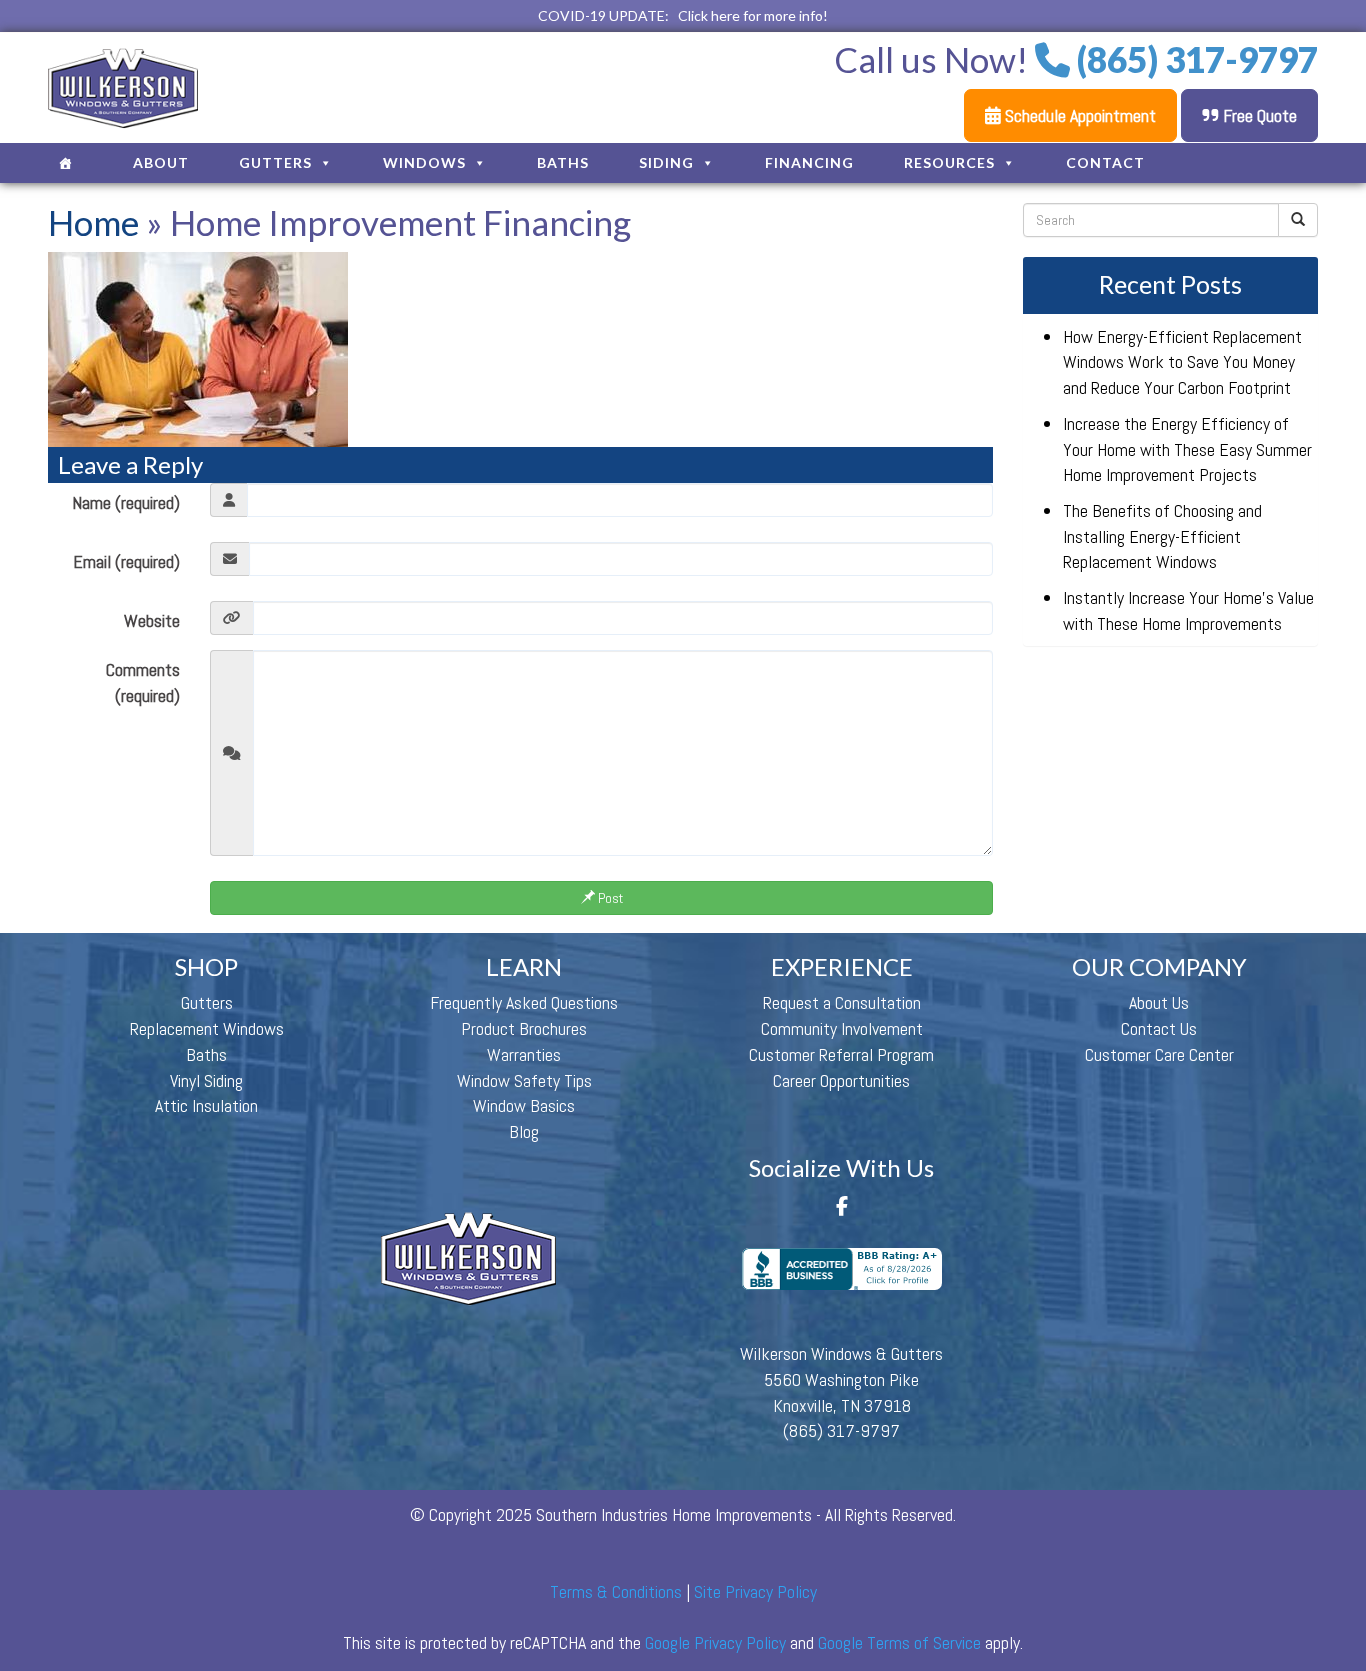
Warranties (524, 1054)
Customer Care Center (1159, 1054)
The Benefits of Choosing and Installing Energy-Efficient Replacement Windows (1162, 536)
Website (152, 620)
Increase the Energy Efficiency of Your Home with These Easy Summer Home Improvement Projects (1187, 449)
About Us (1159, 1002)
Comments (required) (143, 682)
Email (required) (126, 561)
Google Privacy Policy (715, 1642)
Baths (563, 162)
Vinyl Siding (206, 1080)
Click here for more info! (753, 15)
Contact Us (1159, 1028)
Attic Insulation (206, 1105)
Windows (424, 162)
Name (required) (126, 502)
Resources (949, 162)
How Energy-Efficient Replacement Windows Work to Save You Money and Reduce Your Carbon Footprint (1182, 362)
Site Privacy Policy (755, 1591)
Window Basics (524, 1105)
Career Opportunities (841, 1080)
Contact (1105, 162)
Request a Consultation (842, 1002)
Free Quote (1258, 115)
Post (609, 898)
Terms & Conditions (616, 1591)
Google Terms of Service (899, 1642)
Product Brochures (524, 1028)
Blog (524, 1131)
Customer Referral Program (841, 1054)
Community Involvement (842, 1028)
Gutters (275, 162)
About (161, 162)
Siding (666, 162)
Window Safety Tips (524, 1080)
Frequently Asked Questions (524, 1002)
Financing (809, 162)
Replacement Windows (207, 1028)
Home (93, 222)
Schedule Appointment (1078, 115)
